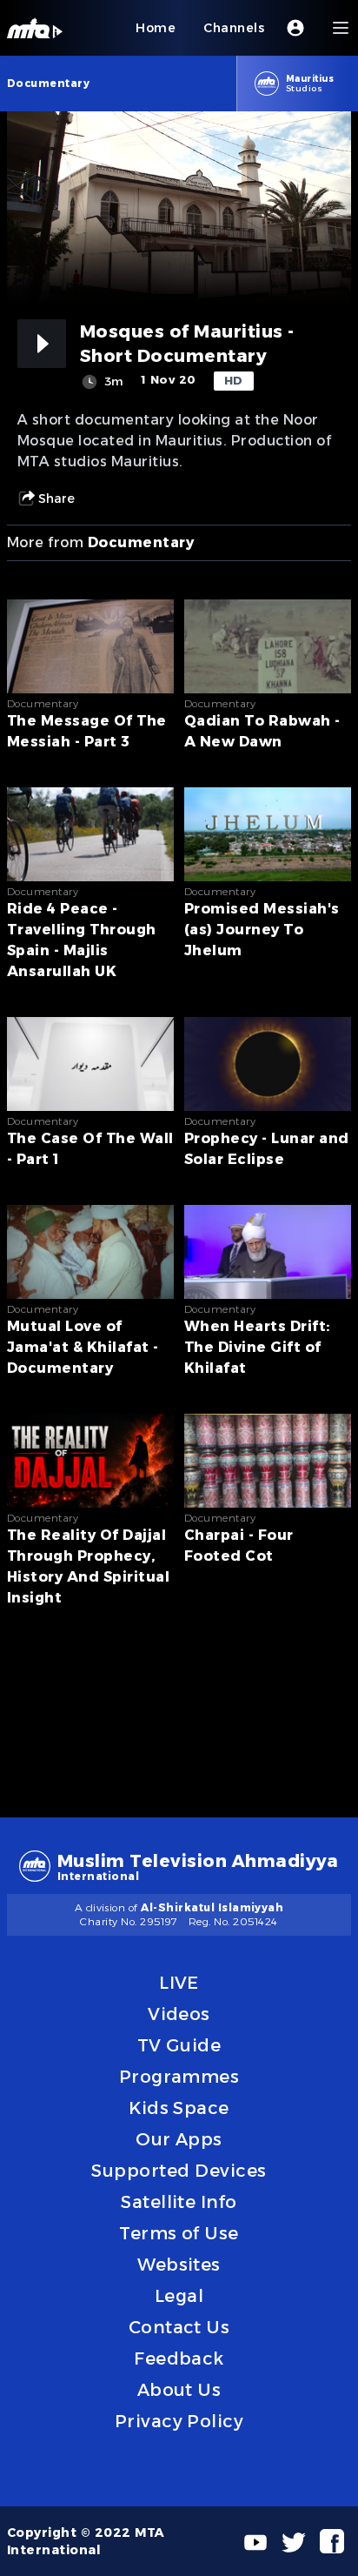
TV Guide (179, 2045)
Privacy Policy (179, 2421)
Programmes (179, 2077)
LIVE (179, 1983)
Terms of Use (179, 2233)
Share (56, 498)
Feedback (179, 2359)
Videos (179, 2014)
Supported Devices (179, 2171)
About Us (179, 2390)
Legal (179, 2296)
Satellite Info (179, 2202)
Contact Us (179, 2327)
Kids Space (179, 2108)
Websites (179, 2265)
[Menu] (341, 28)
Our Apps (179, 2139)
